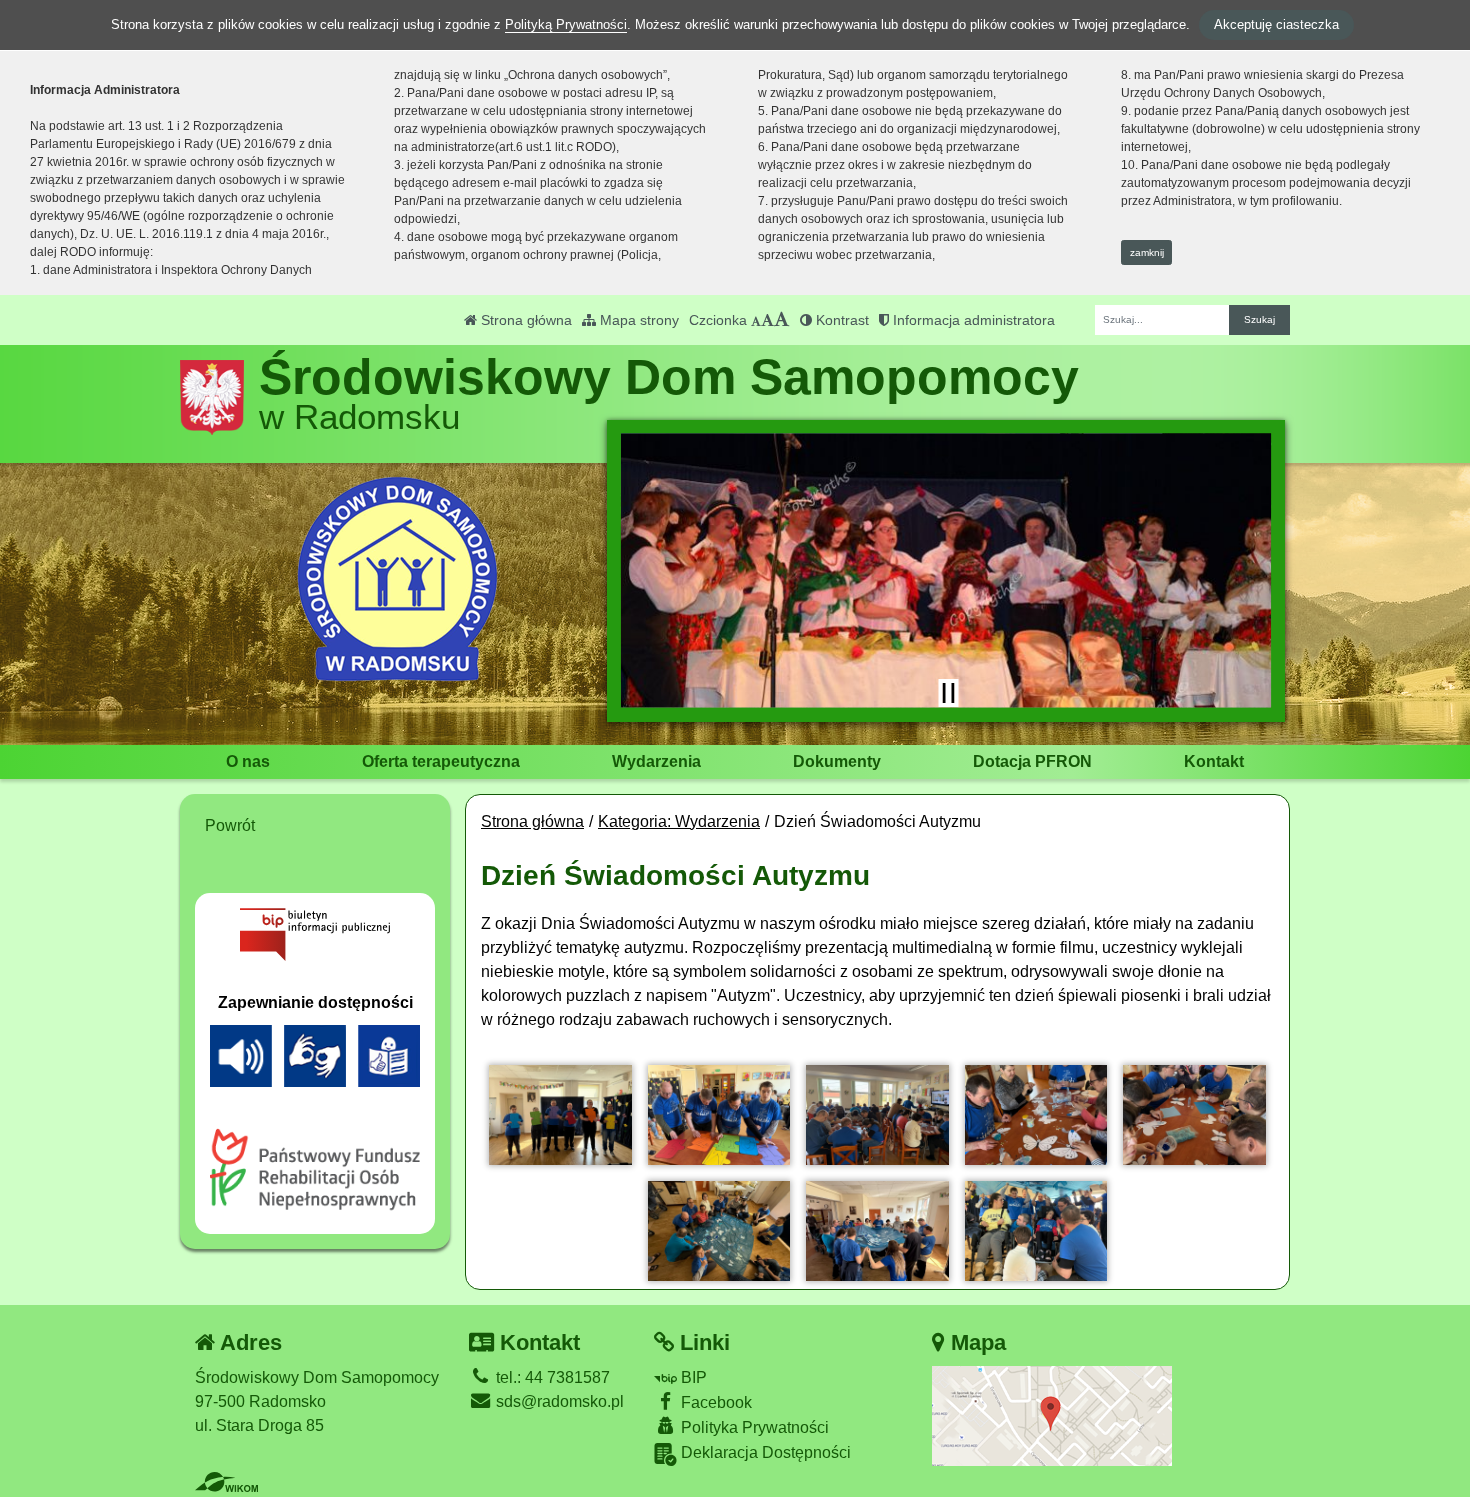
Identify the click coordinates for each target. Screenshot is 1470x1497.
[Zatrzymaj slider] (948, 693)
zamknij (1147, 252)
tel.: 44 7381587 (551, 1377)
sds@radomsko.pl (558, 1401)
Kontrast (840, 320)
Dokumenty (837, 761)
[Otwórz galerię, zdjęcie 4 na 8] (1036, 1115)
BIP (692, 1377)
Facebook (714, 1402)
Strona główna (524, 320)
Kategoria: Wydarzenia (679, 821)
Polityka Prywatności (753, 1427)
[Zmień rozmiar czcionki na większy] (767, 320)
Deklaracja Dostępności (764, 1452)
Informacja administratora (972, 320)
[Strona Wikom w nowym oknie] (226, 1482)
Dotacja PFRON (1032, 761)
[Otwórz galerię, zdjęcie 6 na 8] (719, 1231)
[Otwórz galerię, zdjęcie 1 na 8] (560, 1115)
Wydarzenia (656, 761)
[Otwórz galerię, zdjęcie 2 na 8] (719, 1115)
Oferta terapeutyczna (441, 761)
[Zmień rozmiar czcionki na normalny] (756, 320)
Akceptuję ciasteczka (1276, 24)
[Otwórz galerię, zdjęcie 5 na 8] (1194, 1115)
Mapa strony (637, 320)
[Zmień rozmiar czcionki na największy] (782, 320)
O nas (248, 761)
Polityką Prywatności (566, 24)
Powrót (230, 825)
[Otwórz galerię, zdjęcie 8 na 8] (1036, 1231)
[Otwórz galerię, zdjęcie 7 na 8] (877, 1231)
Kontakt (1214, 761)
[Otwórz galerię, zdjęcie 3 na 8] (877, 1115)
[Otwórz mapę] (1052, 1415)
